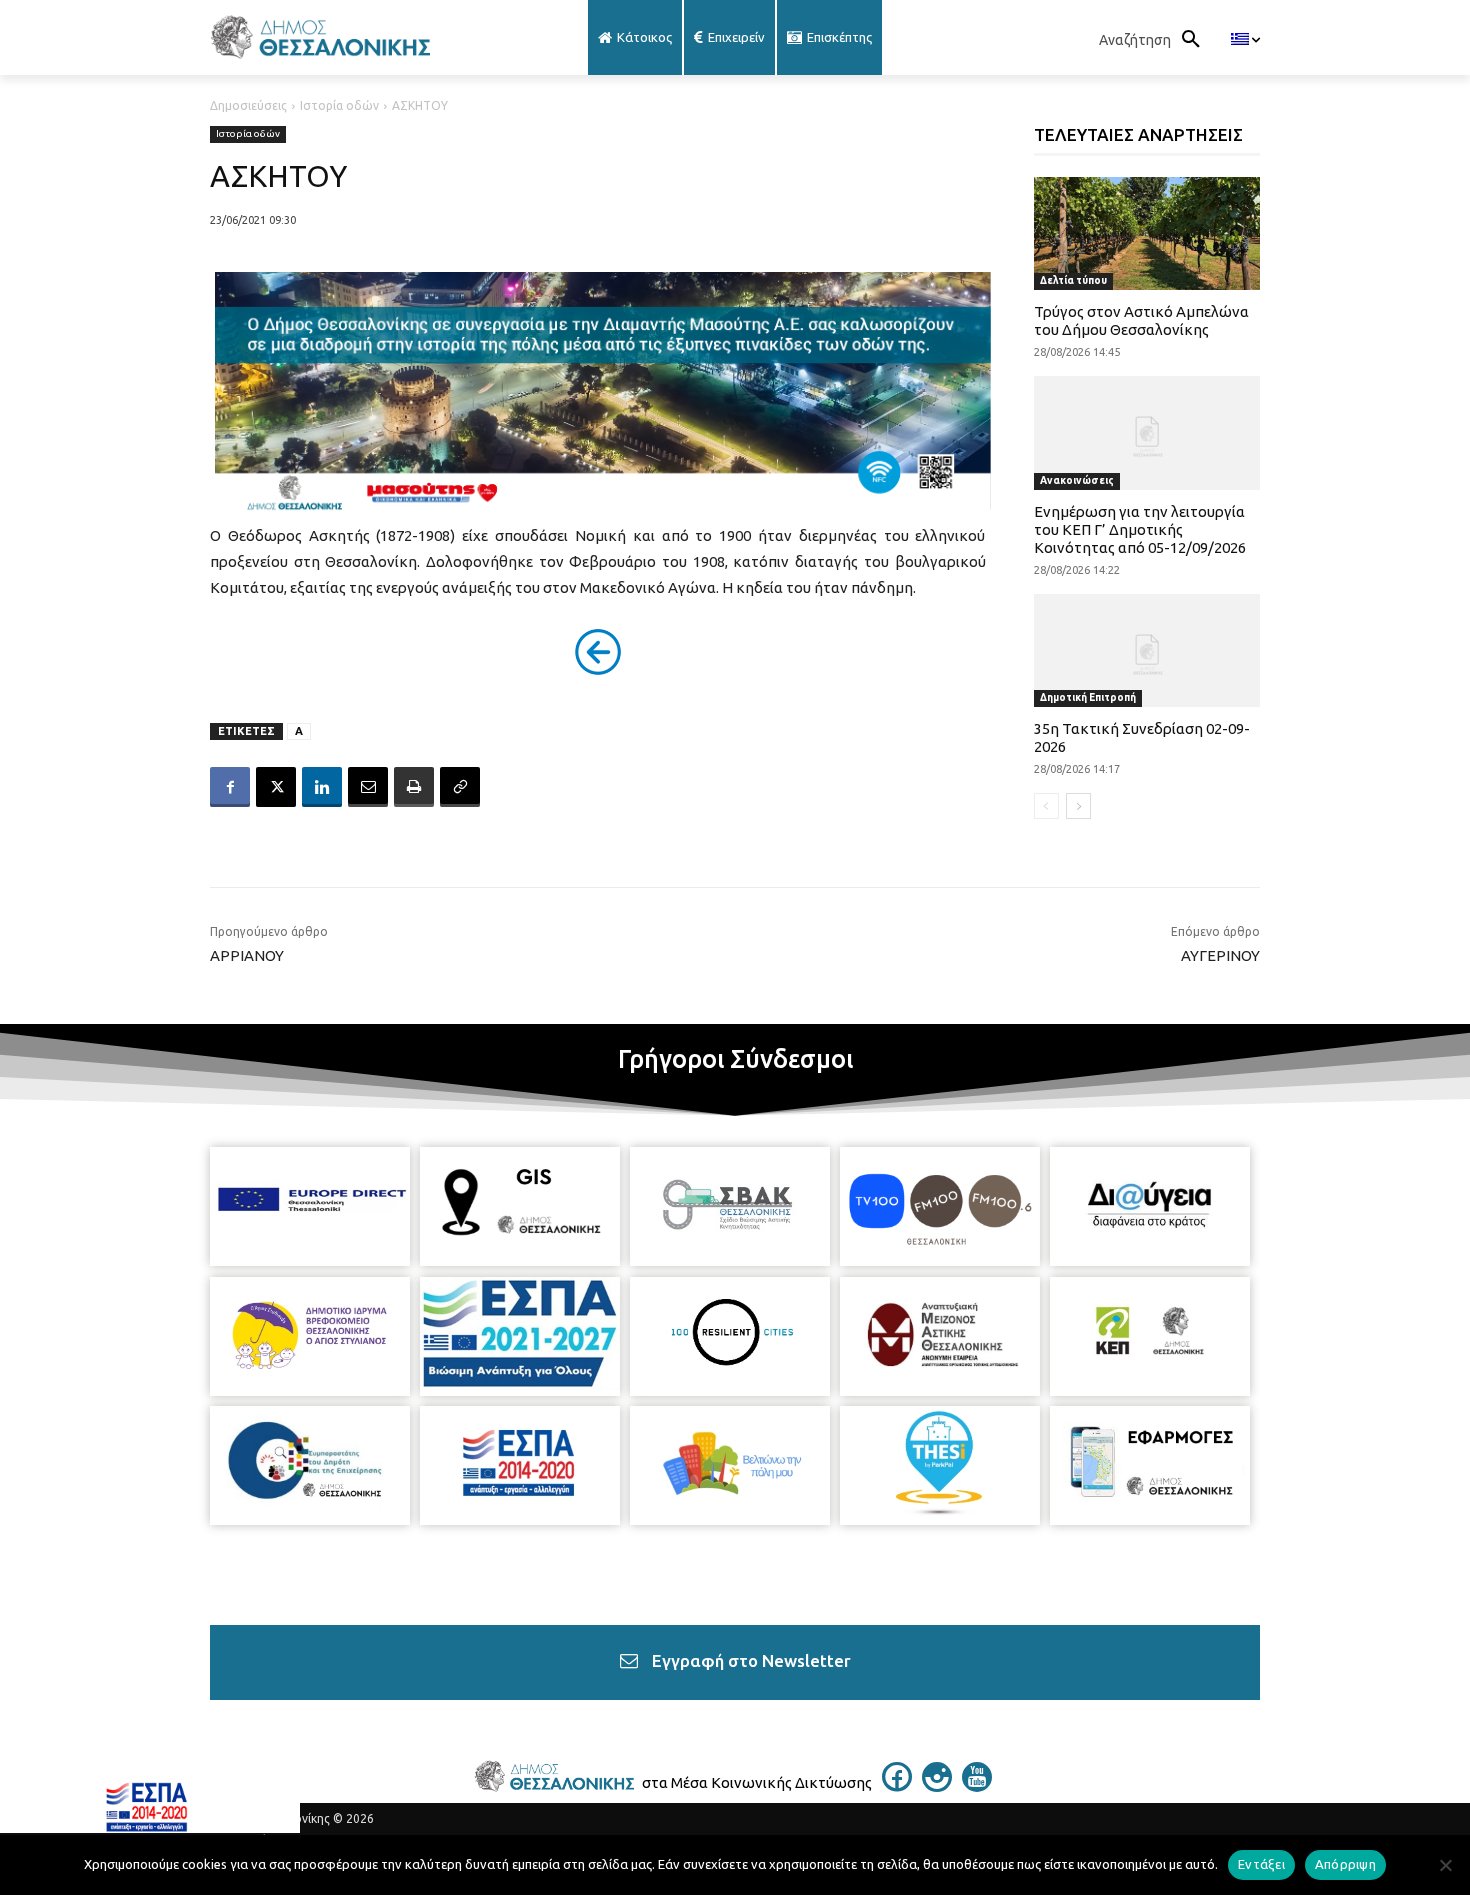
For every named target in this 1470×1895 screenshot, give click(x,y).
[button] (1155, 40)
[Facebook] (230, 787)
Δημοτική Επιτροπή (1088, 697)
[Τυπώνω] (414, 787)
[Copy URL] (460, 787)
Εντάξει (1261, 1864)
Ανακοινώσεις (1077, 480)
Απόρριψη (1345, 1864)
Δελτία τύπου (1073, 280)
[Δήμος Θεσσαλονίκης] (369, 37)
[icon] (897, 1786)
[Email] (368, 787)
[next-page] (1078, 806)
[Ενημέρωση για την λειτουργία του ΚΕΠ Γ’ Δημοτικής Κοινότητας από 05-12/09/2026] (1147, 432)
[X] (276, 787)
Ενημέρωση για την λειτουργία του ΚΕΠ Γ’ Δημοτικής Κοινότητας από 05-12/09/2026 (1140, 529)
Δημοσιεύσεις (248, 105)
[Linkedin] (322, 787)
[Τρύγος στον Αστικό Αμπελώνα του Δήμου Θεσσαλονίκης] (1147, 233)
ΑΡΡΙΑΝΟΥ (247, 955)
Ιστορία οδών (339, 105)
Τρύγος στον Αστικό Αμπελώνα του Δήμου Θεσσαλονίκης (1141, 320)
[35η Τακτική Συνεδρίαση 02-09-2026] (1147, 650)
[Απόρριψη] (1445, 1865)
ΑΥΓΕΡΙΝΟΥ (1220, 955)
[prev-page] (1046, 806)
